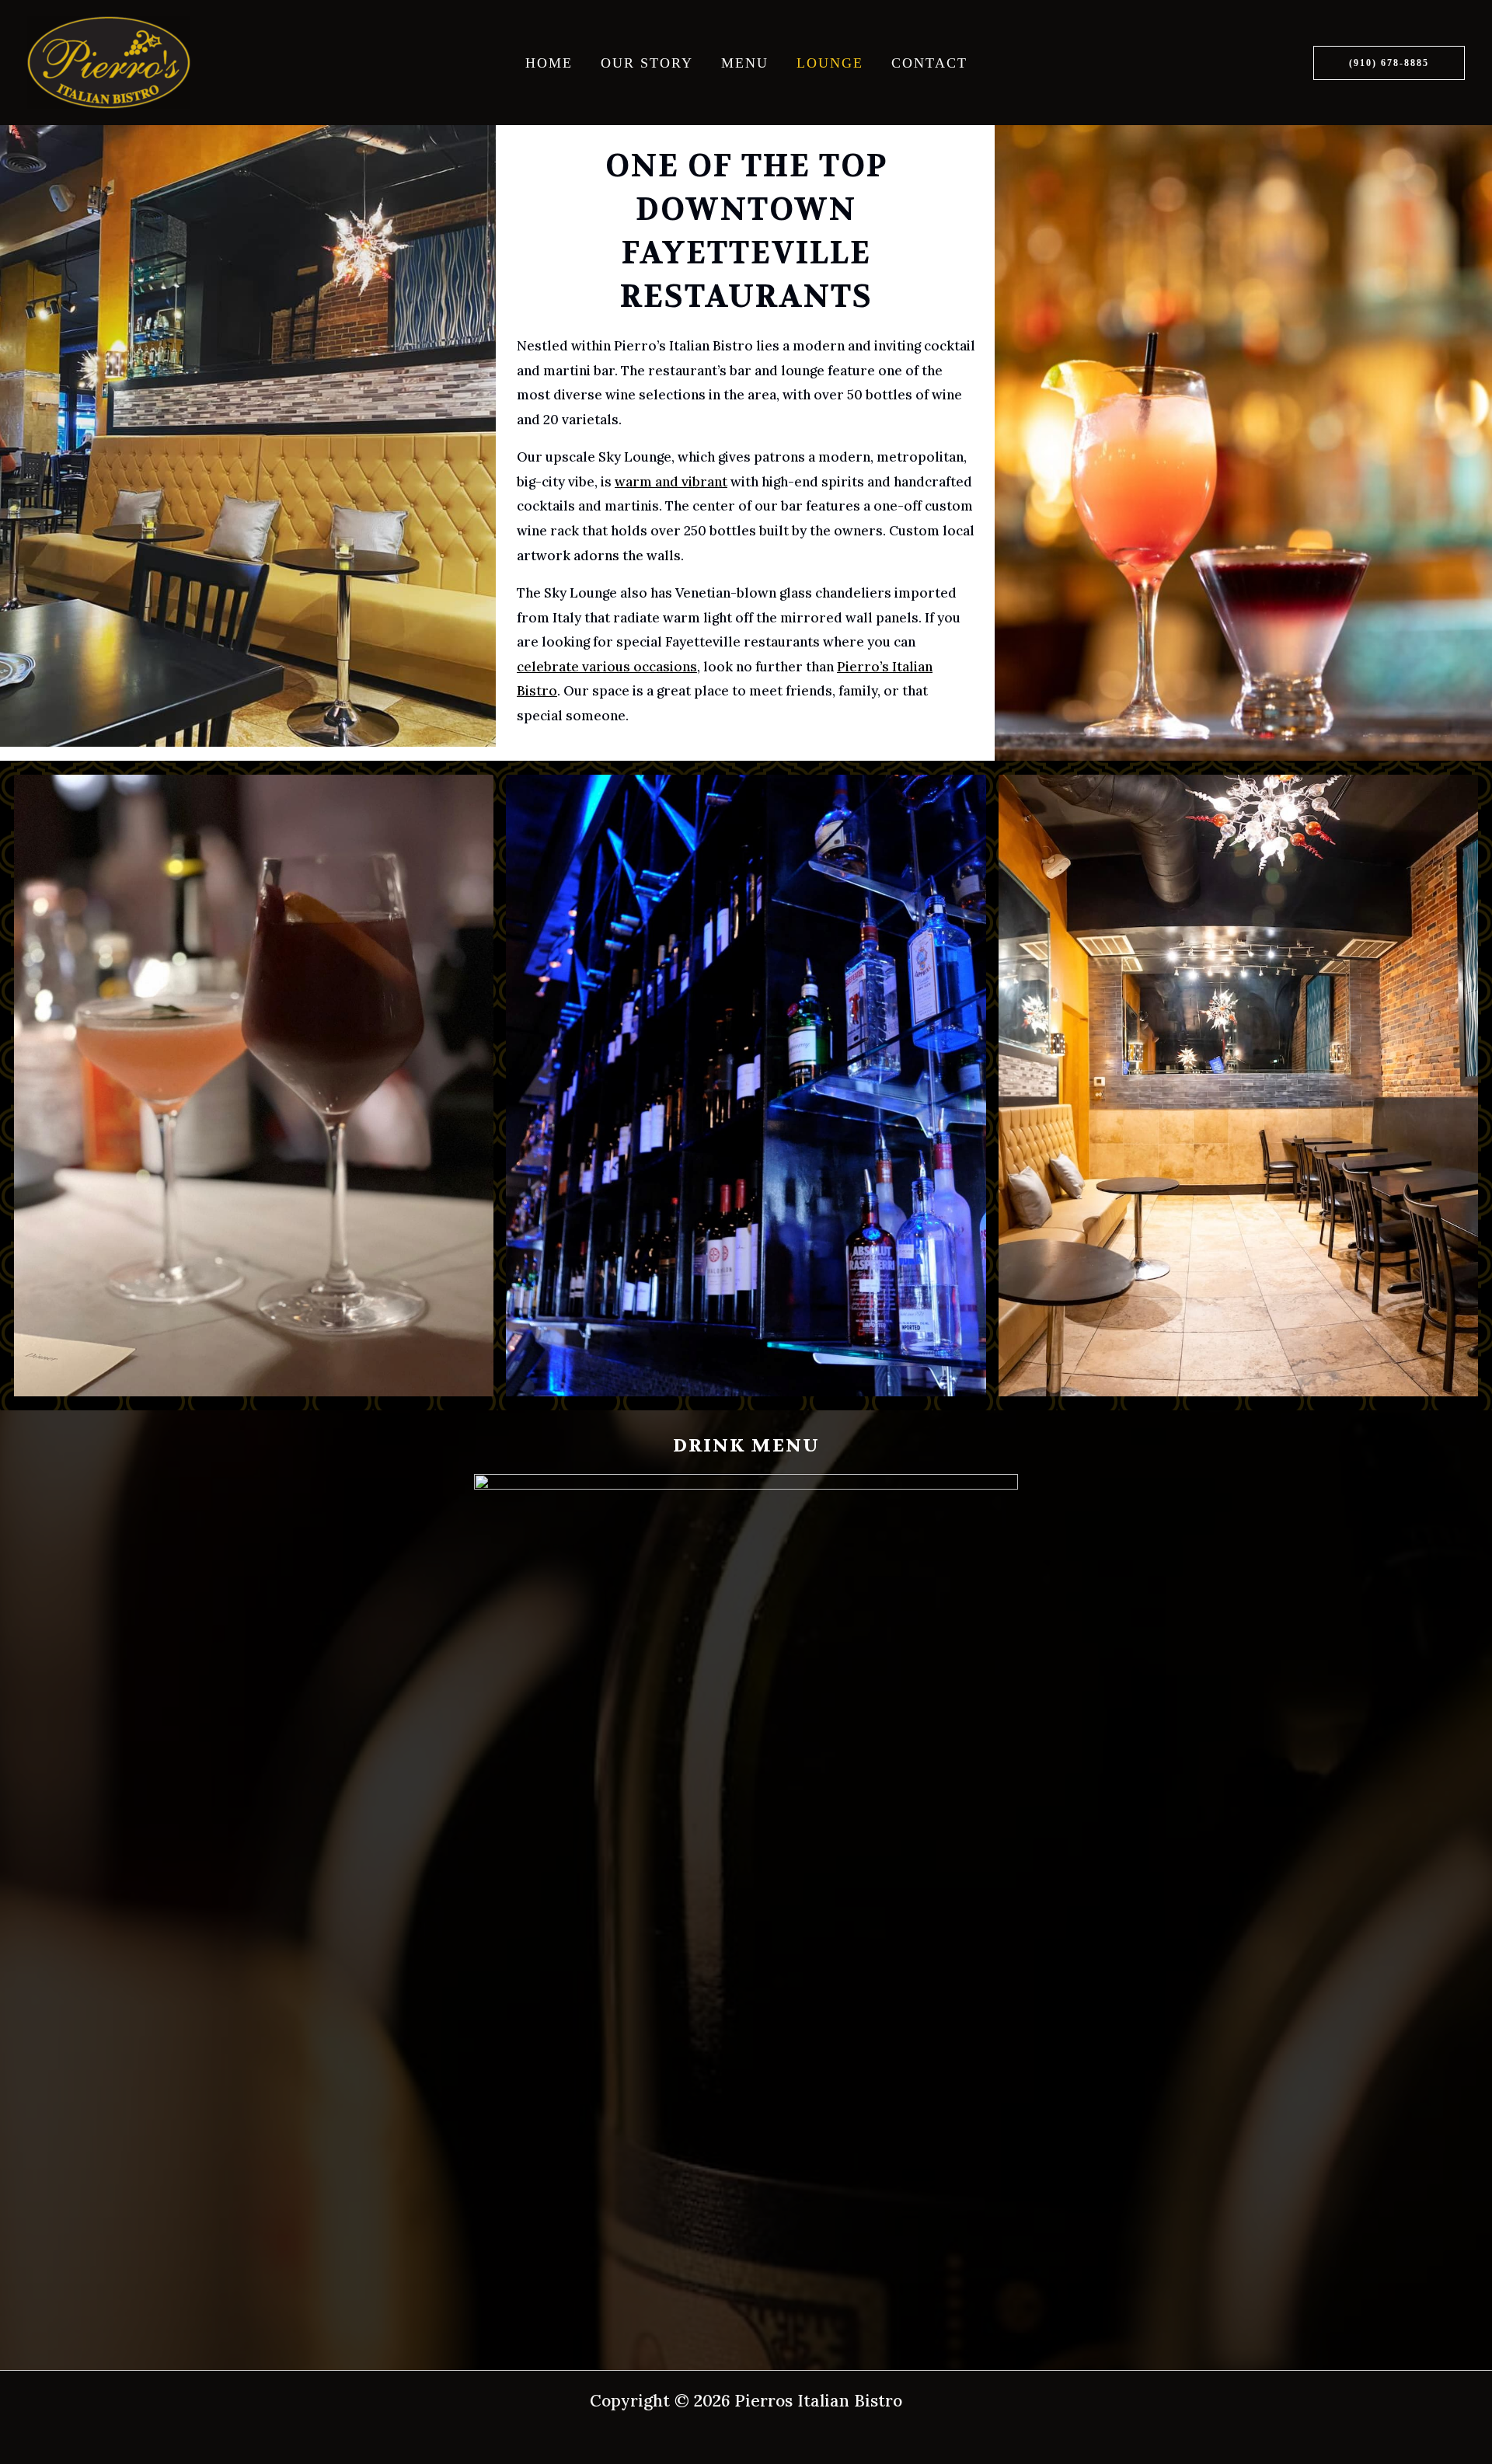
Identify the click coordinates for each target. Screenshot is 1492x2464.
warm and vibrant (671, 482)
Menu (745, 63)
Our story (647, 63)
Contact (929, 63)
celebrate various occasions (607, 667)
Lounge (830, 63)
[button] (1389, 63)
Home (549, 63)
